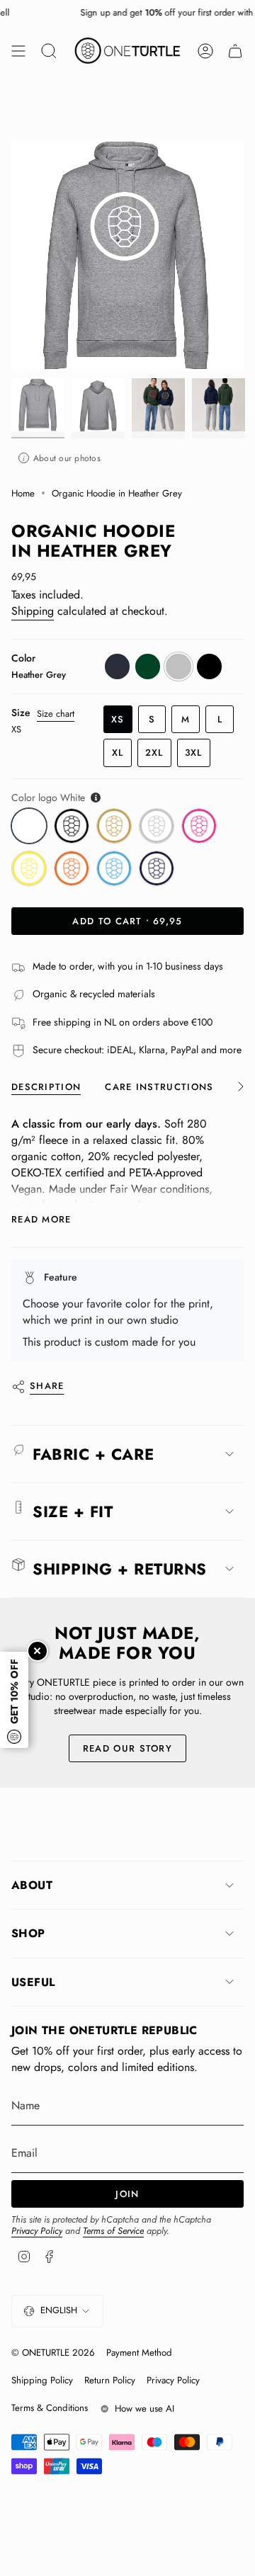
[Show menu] (18, 51)
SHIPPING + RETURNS (120, 1569)
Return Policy (110, 2380)
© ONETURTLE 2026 (53, 2353)
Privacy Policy (37, 2231)
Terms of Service (113, 2231)
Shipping (33, 611)
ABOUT (32, 1885)
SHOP (28, 1933)
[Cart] (235, 51)
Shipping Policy (42, 2380)
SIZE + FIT (73, 1511)
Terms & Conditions (50, 2408)
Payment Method (139, 2353)
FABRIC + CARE (93, 1454)
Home (23, 493)
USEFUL (33, 1982)
